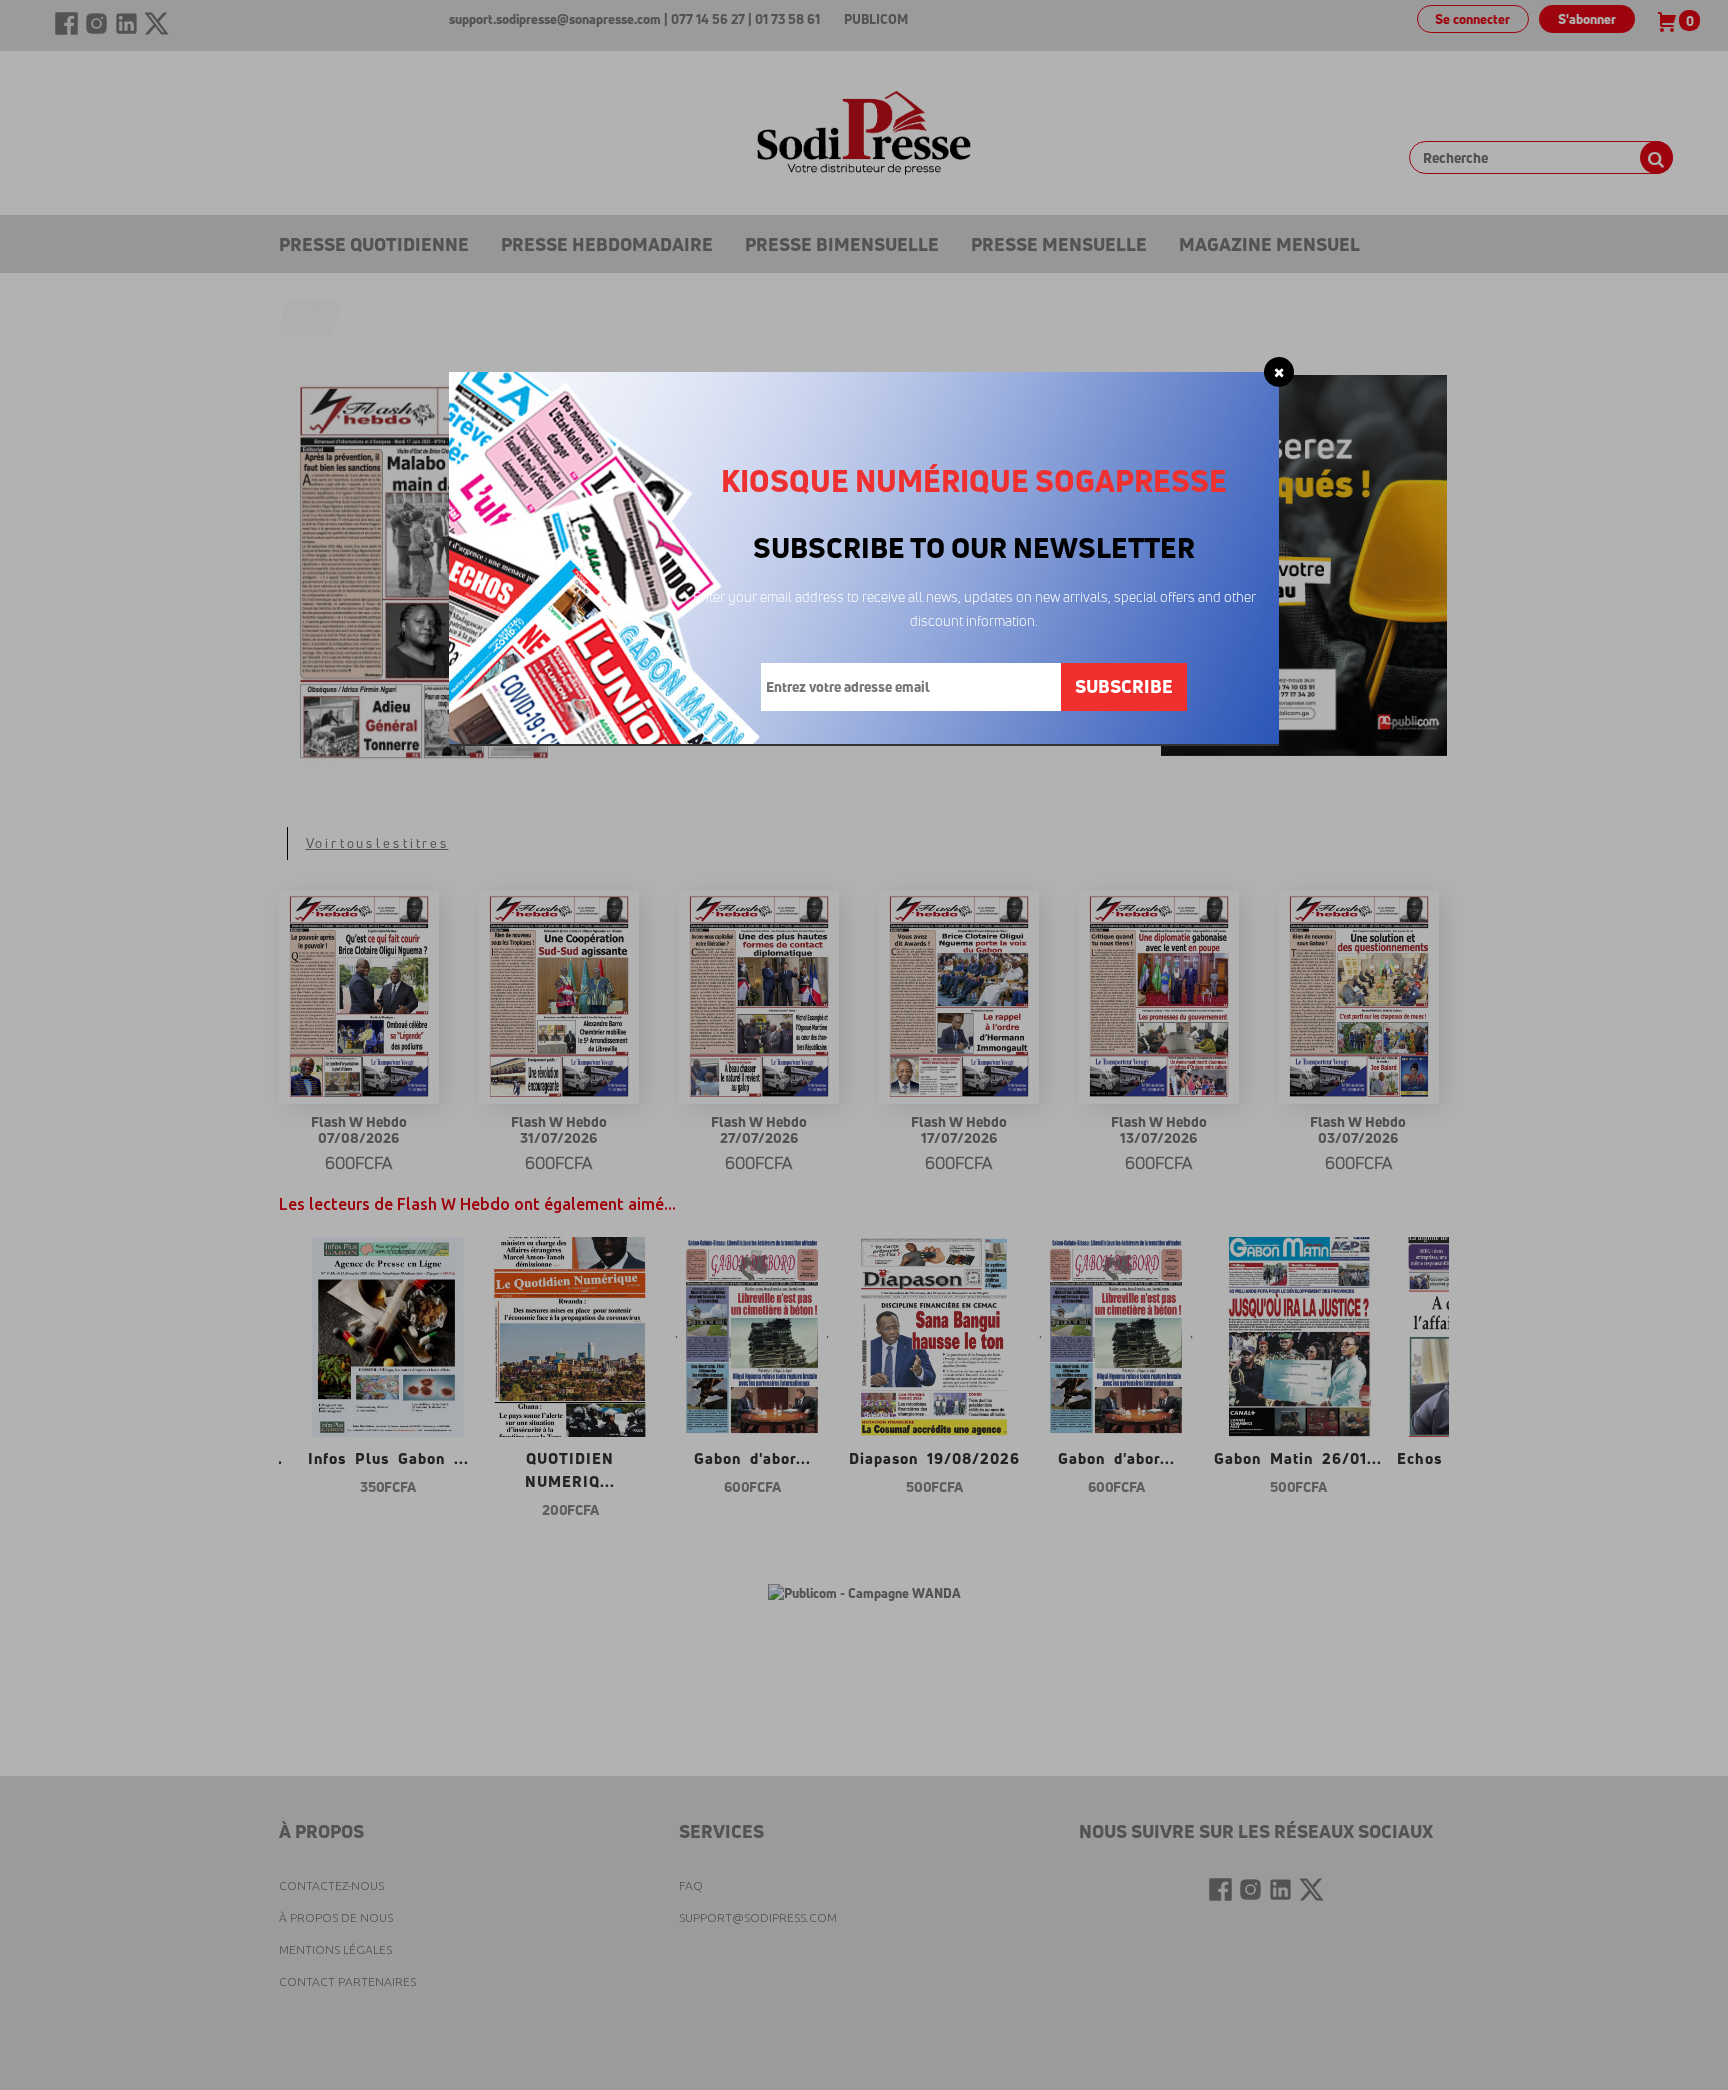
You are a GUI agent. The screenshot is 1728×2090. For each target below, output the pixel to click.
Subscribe (1124, 686)
